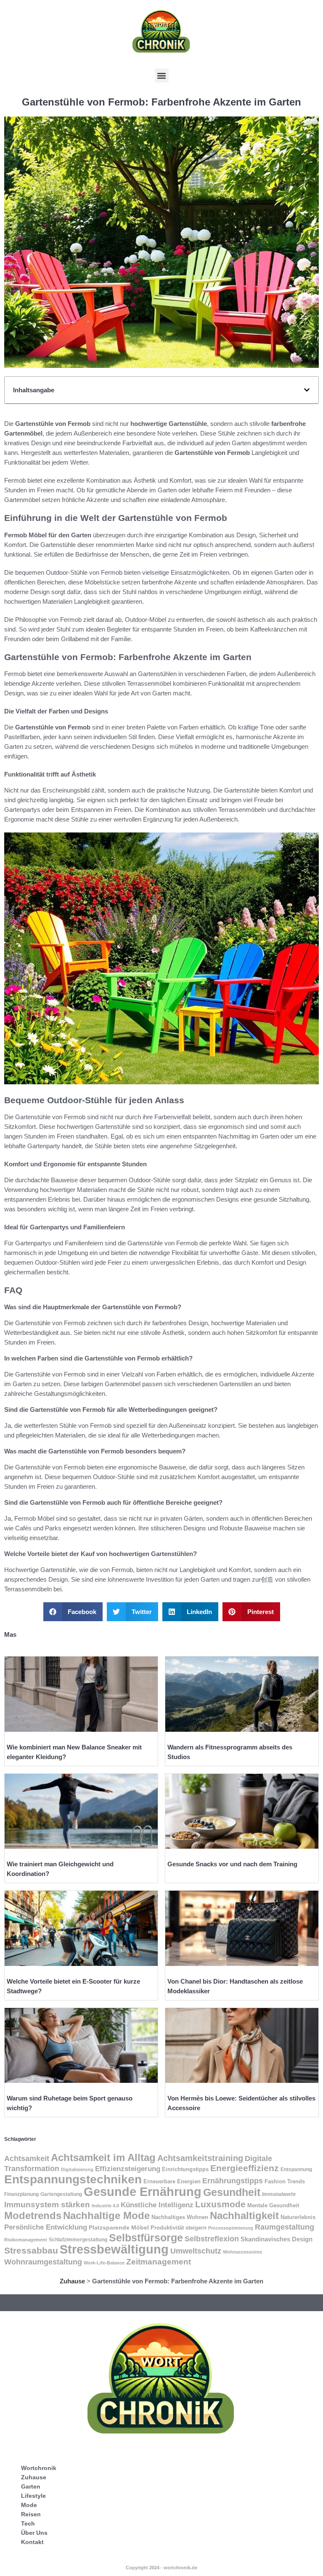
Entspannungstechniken (73, 2179)
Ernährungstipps (233, 2181)
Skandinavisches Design (277, 2239)
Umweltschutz (196, 2251)
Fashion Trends (285, 2181)
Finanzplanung (21, 2194)
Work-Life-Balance (104, 2263)
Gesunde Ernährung (143, 2192)
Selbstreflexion (212, 2239)
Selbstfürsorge (146, 2238)
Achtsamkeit (27, 2158)
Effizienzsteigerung (128, 2169)
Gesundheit (232, 2192)
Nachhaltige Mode (106, 2215)
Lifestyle (33, 2496)
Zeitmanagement (159, 2262)
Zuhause (72, 2281)
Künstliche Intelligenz (157, 2205)
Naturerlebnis (298, 2217)
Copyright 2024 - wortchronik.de (161, 2568)
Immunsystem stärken (47, 2205)
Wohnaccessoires (242, 2252)
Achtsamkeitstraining (200, 2158)
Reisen (31, 2514)
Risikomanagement (26, 2240)
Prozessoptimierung (231, 2228)
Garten (31, 2486)
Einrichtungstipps (185, 2169)
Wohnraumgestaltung (43, 2262)
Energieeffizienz (245, 2168)
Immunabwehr (279, 2194)
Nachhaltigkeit (244, 2215)
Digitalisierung (77, 2169)
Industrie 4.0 (105, 2206)
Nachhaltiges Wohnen (180, 2217)
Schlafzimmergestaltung (78, 2240)
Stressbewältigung (114, 2249)
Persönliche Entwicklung (46, 2227)
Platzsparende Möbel (119, 2228)
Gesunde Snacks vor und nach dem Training (232, 1864)
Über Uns (34, 2533)
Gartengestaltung (61, 2194)
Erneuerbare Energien (172, 2182)
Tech (28, 2523)
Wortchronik (39, 2468)
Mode (29, 2505)
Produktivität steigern (179, 2228)
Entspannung (296, 2169)
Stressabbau (31, 2251)
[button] (162, 75)
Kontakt (32, 2542)
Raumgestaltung (285, 2227)
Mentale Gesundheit (273, 2205)
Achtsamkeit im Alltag (103, 2157)
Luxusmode (220, 2204)
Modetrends (33, 2215)
